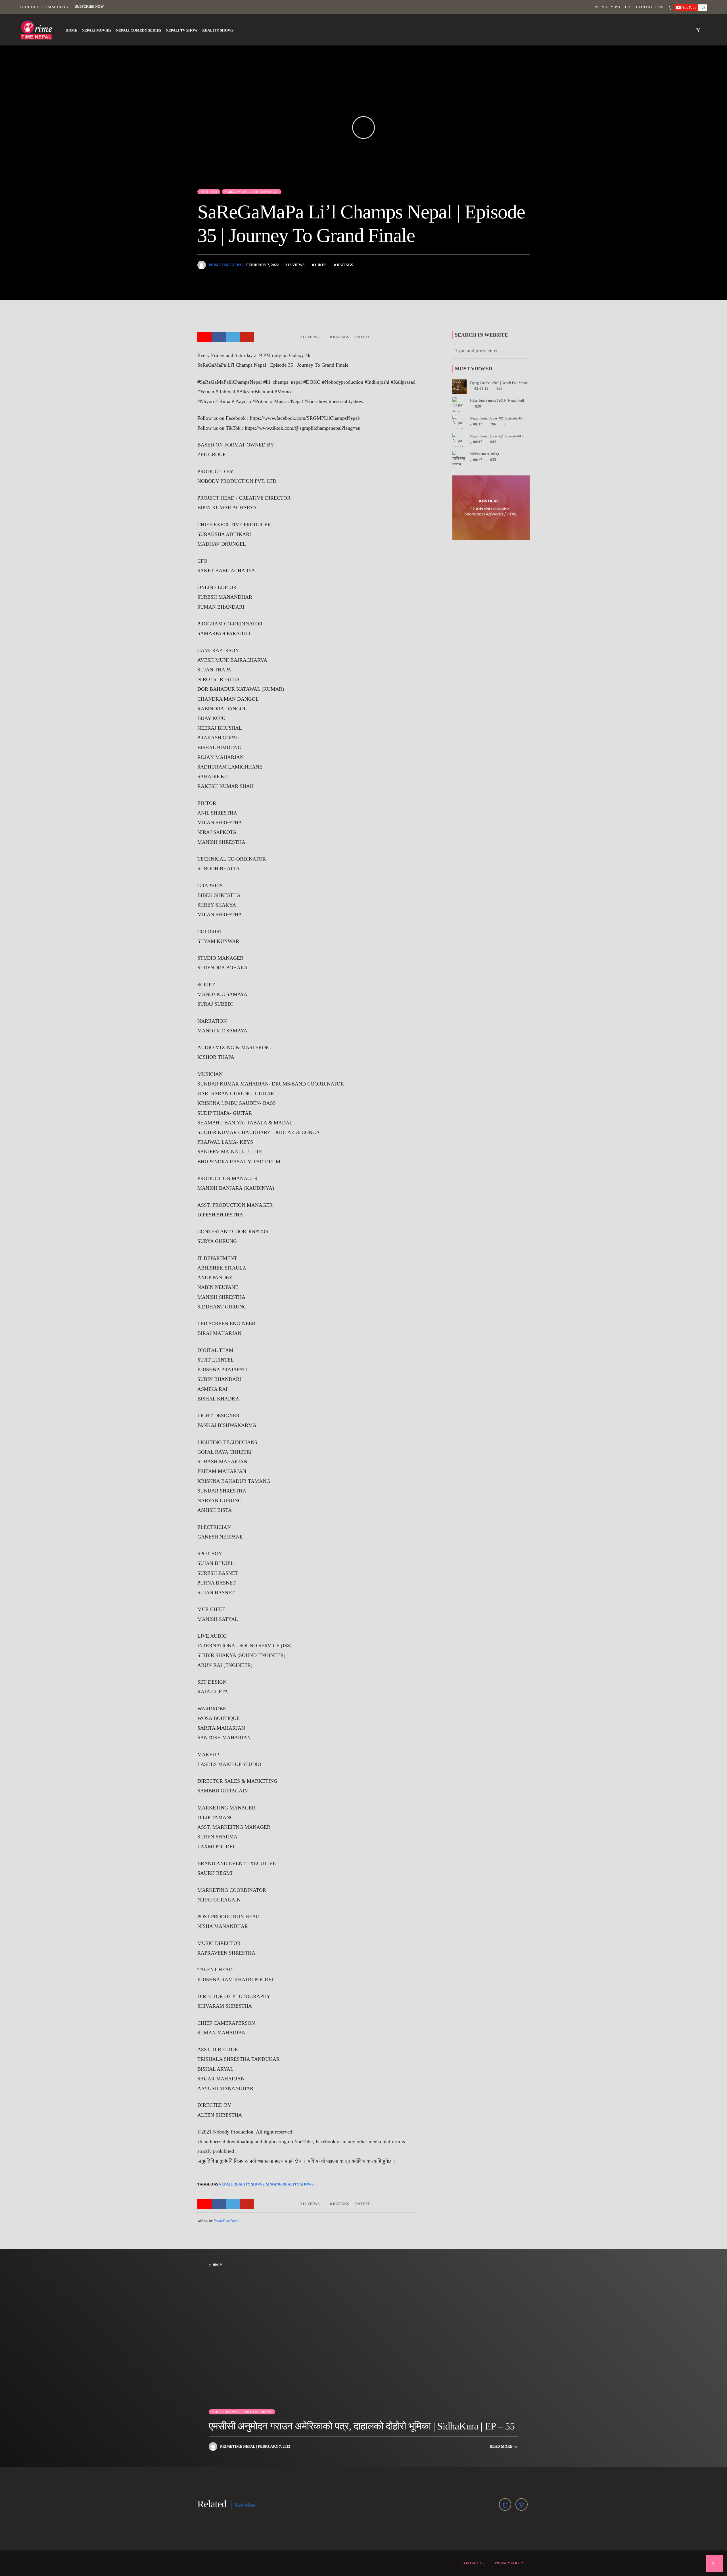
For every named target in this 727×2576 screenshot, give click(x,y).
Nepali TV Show (182, 30)
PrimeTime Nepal (226, 265)
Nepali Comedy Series (139, 30)
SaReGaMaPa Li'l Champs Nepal (251, 192)
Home (71, 30)
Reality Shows (218, 30)
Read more (502, 2446)
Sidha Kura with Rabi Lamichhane (242, 2412)
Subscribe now (89, 7)
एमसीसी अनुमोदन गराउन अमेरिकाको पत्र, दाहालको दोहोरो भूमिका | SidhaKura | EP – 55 (362, 2426)
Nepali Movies (97, 30)
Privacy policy (613, 7)
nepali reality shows (242, 2184)
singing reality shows (290, 2184)
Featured (209, 192)
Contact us (650, 7)
